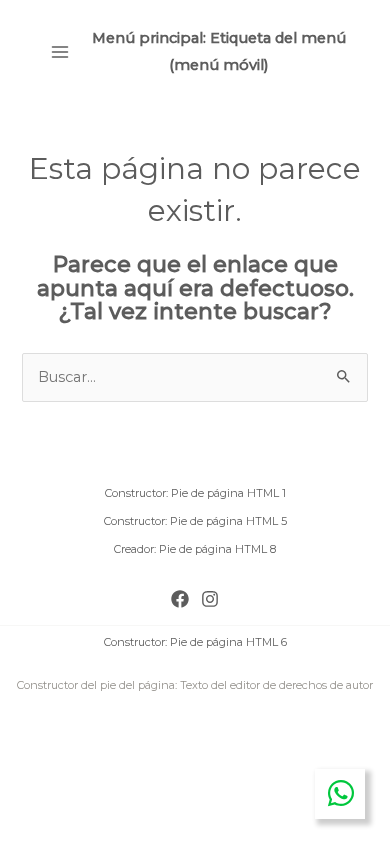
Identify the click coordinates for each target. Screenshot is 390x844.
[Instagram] (210, 599)
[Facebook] (180, 599)
